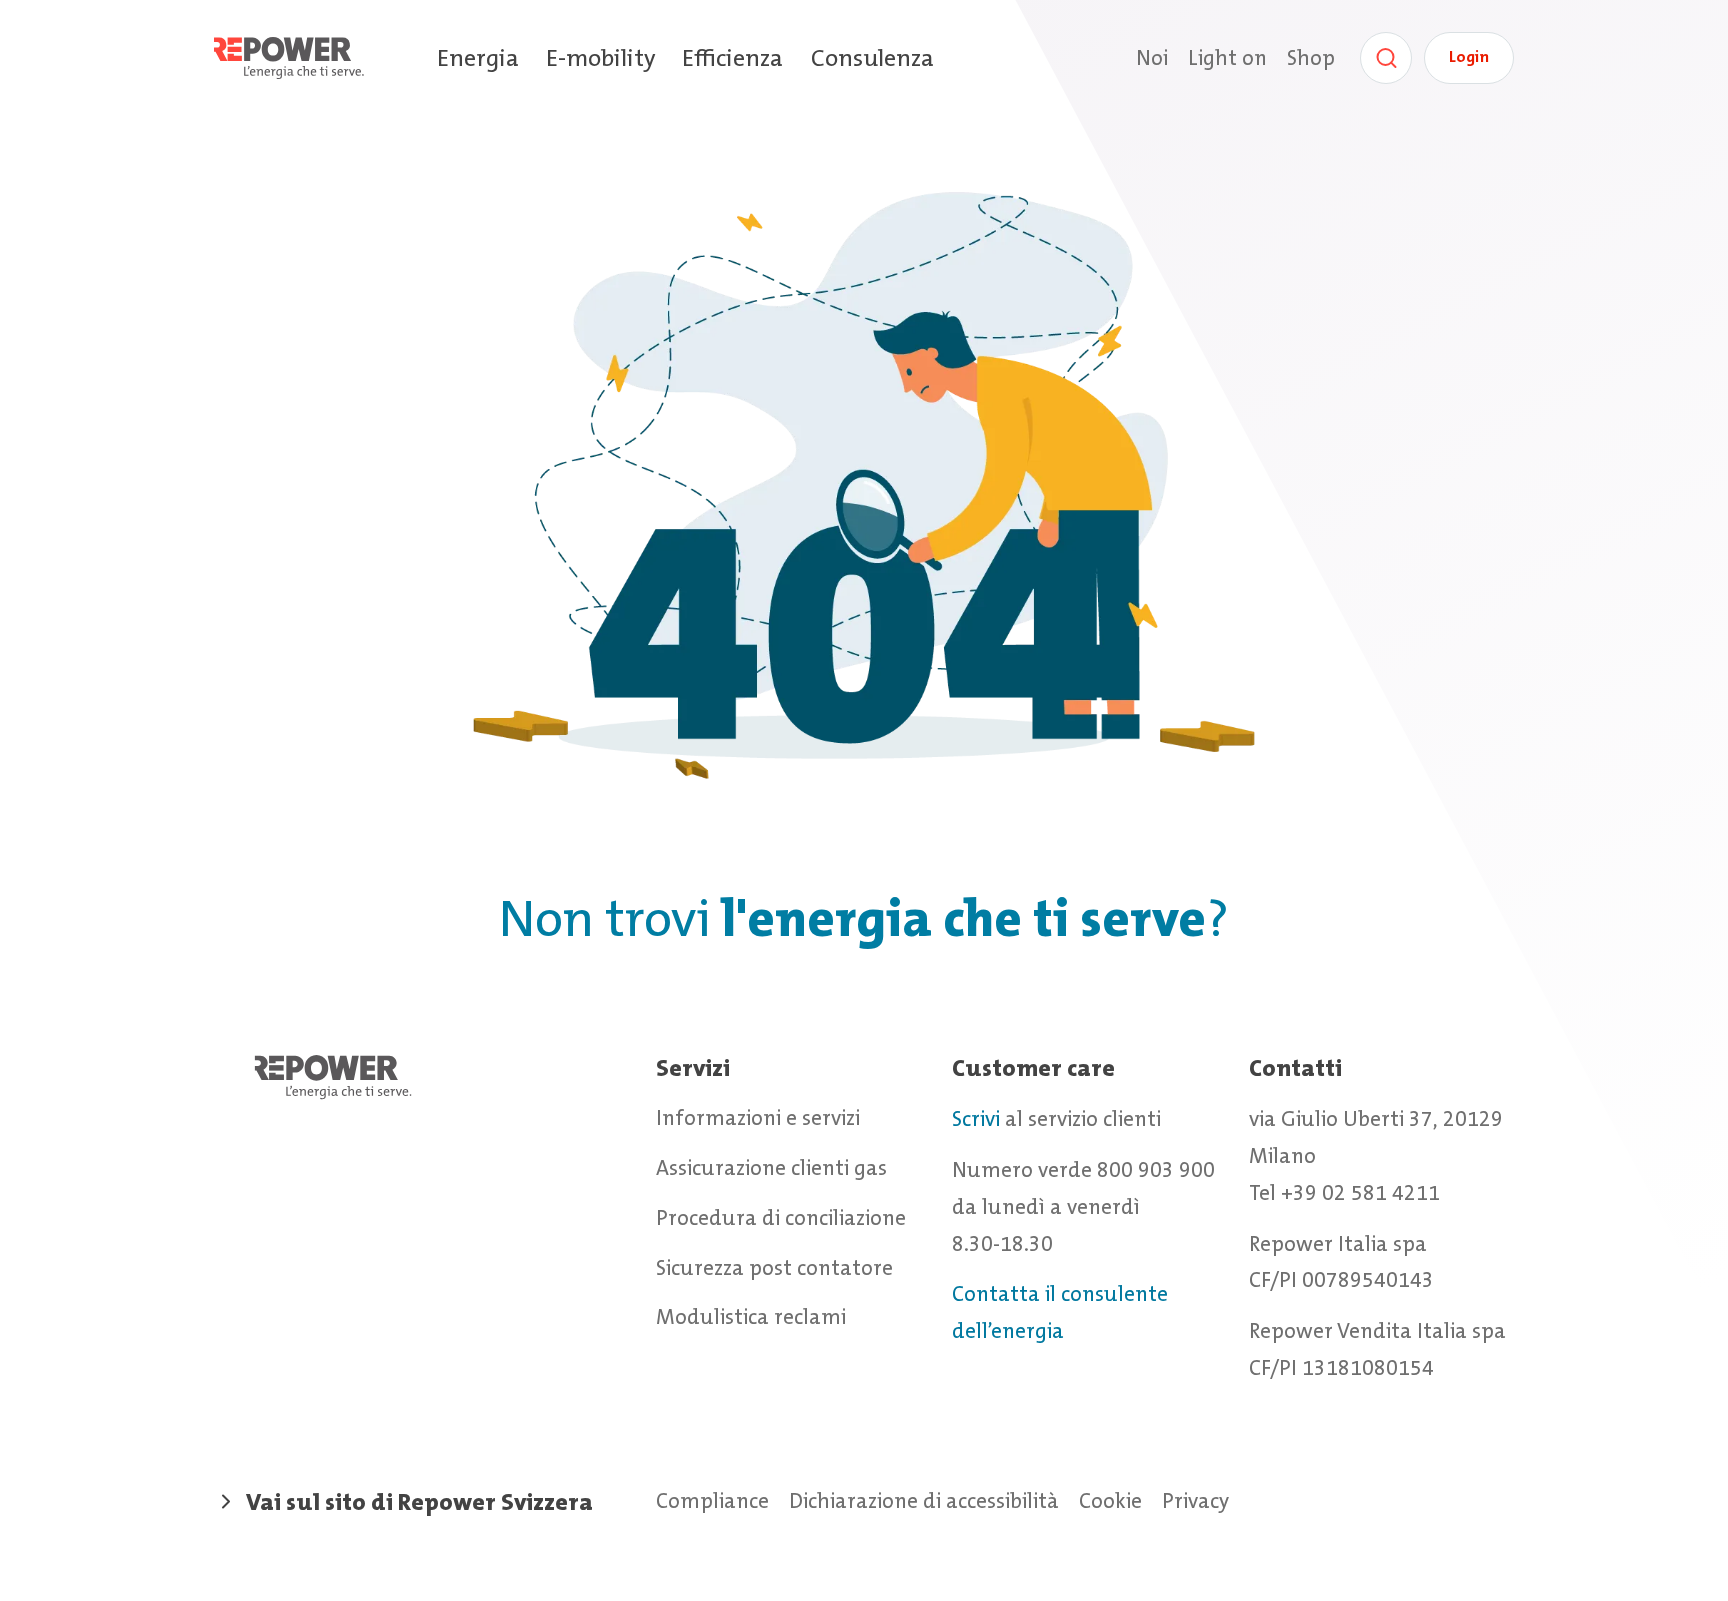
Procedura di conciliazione (781, 1218)
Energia (478, 58)
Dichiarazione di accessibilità (924, 1501)
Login (1469, 56)
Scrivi (976, 1119)
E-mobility (601, 58)
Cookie (1110, 1501)
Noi (1152, 58)
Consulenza (872, 58)
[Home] (325, 58)
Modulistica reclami (751, 1317)
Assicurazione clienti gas (771, 1168)
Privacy (1195, 1501)
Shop (1311, 58)
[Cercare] (1386, 58)
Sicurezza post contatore (774, 1268)
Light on (1227, 58)
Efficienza (732, 58)
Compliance (712, 1501)
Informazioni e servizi (758, 1118)
